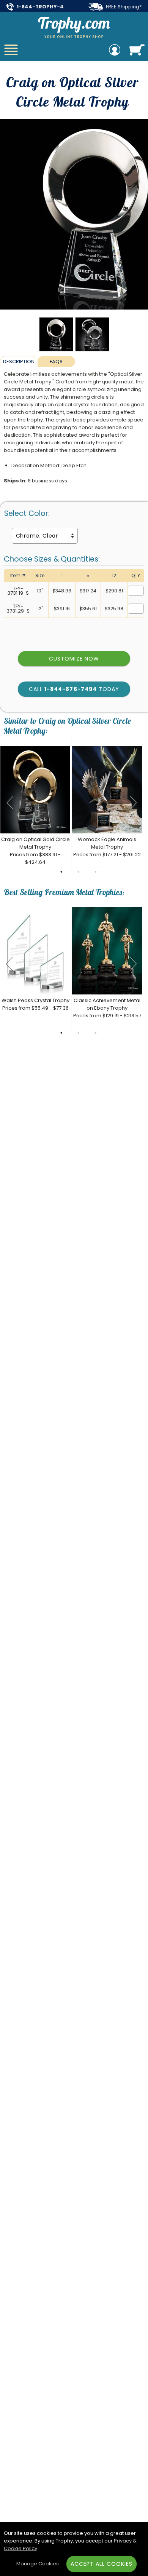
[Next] (134, 803)
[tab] (19, 361)
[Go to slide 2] (79, 872)
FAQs (56, 362)
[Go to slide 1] (61, 872)
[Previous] (9, 803)
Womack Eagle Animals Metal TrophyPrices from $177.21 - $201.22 (107, 847)
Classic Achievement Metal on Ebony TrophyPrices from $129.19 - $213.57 (107, 1008)
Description (19, 362)
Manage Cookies (38, 2564)
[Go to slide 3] (96, 872)
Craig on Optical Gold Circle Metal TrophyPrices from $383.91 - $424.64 (35, 851)
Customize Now (74, 659)
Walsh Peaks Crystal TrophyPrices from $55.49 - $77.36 (35, 1004)
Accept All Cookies (102, 2564)
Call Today (74, 689)
